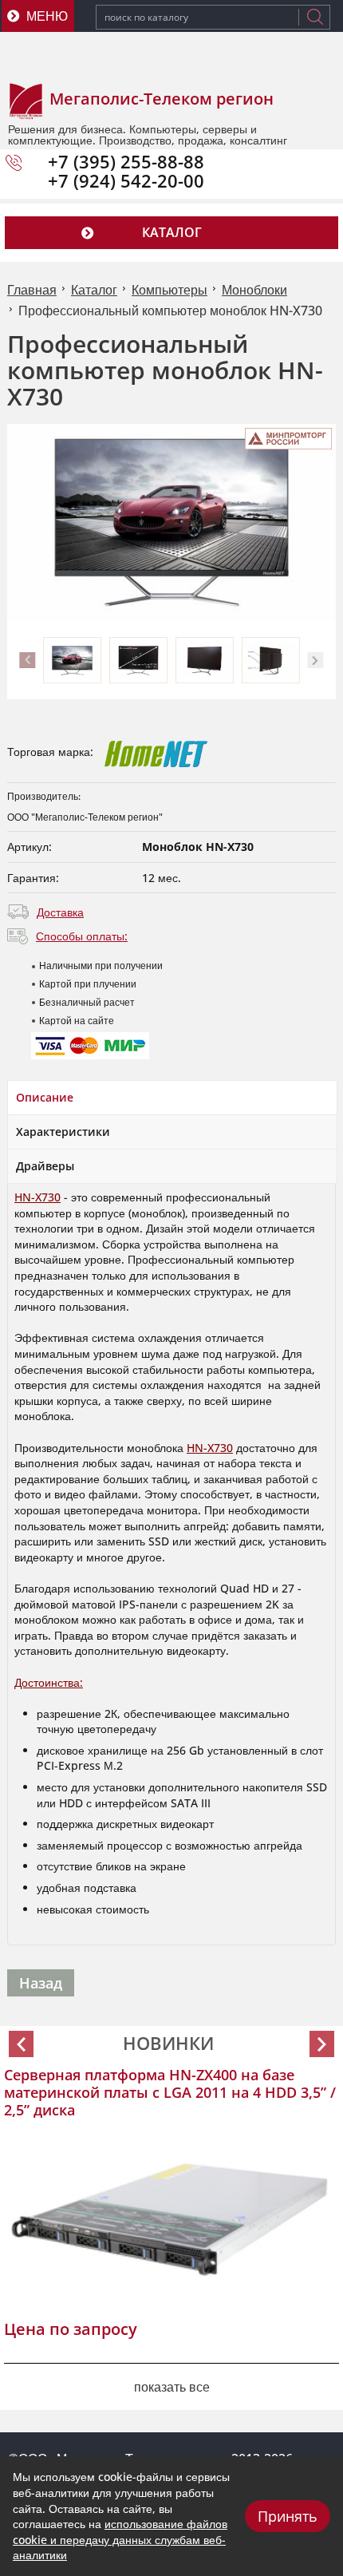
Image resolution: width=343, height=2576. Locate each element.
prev (27, 660)
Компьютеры (170, 290)
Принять (288, 2516)
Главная (32, 290)
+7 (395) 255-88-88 (126, 161)
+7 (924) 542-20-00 (126, 180)
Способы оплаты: (82, 936)
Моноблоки (254, 290)
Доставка (60, 912)
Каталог (94, 290)
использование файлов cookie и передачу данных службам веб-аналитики (120, 2539)
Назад (41, 1983)
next (316, 660)
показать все (172, 2387)
